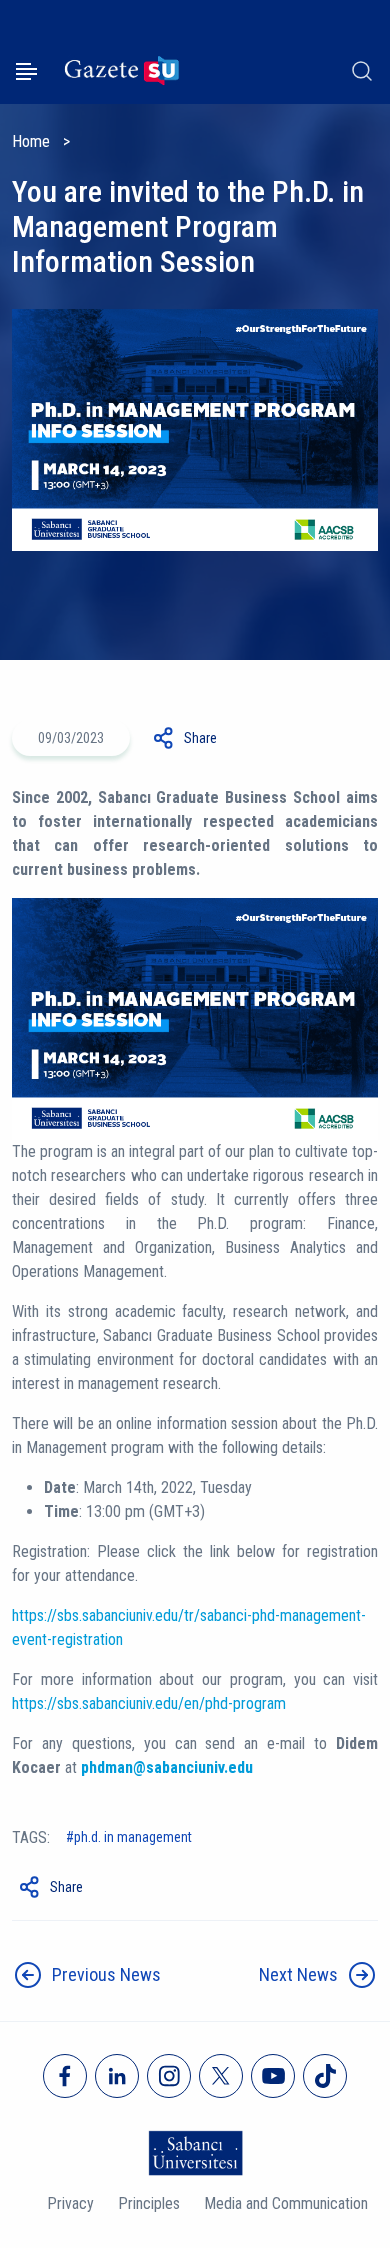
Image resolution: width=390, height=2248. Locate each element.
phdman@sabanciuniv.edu (167, 1767)
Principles (149, 2203)
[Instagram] (169, 2076)
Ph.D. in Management (133, 1837)
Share (200, 738)
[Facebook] (65, 2076)
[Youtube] (273, 2076)
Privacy (70, 2203)
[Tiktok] (325, 2076)
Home (31, 141)
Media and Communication (286, 2203)
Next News (298, 1974)
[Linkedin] (117, 2076)
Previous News (106, 1974)
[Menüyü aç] (26, 71)
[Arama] (362, 71)
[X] (221, 2076)
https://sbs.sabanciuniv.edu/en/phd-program (149, 1703)
